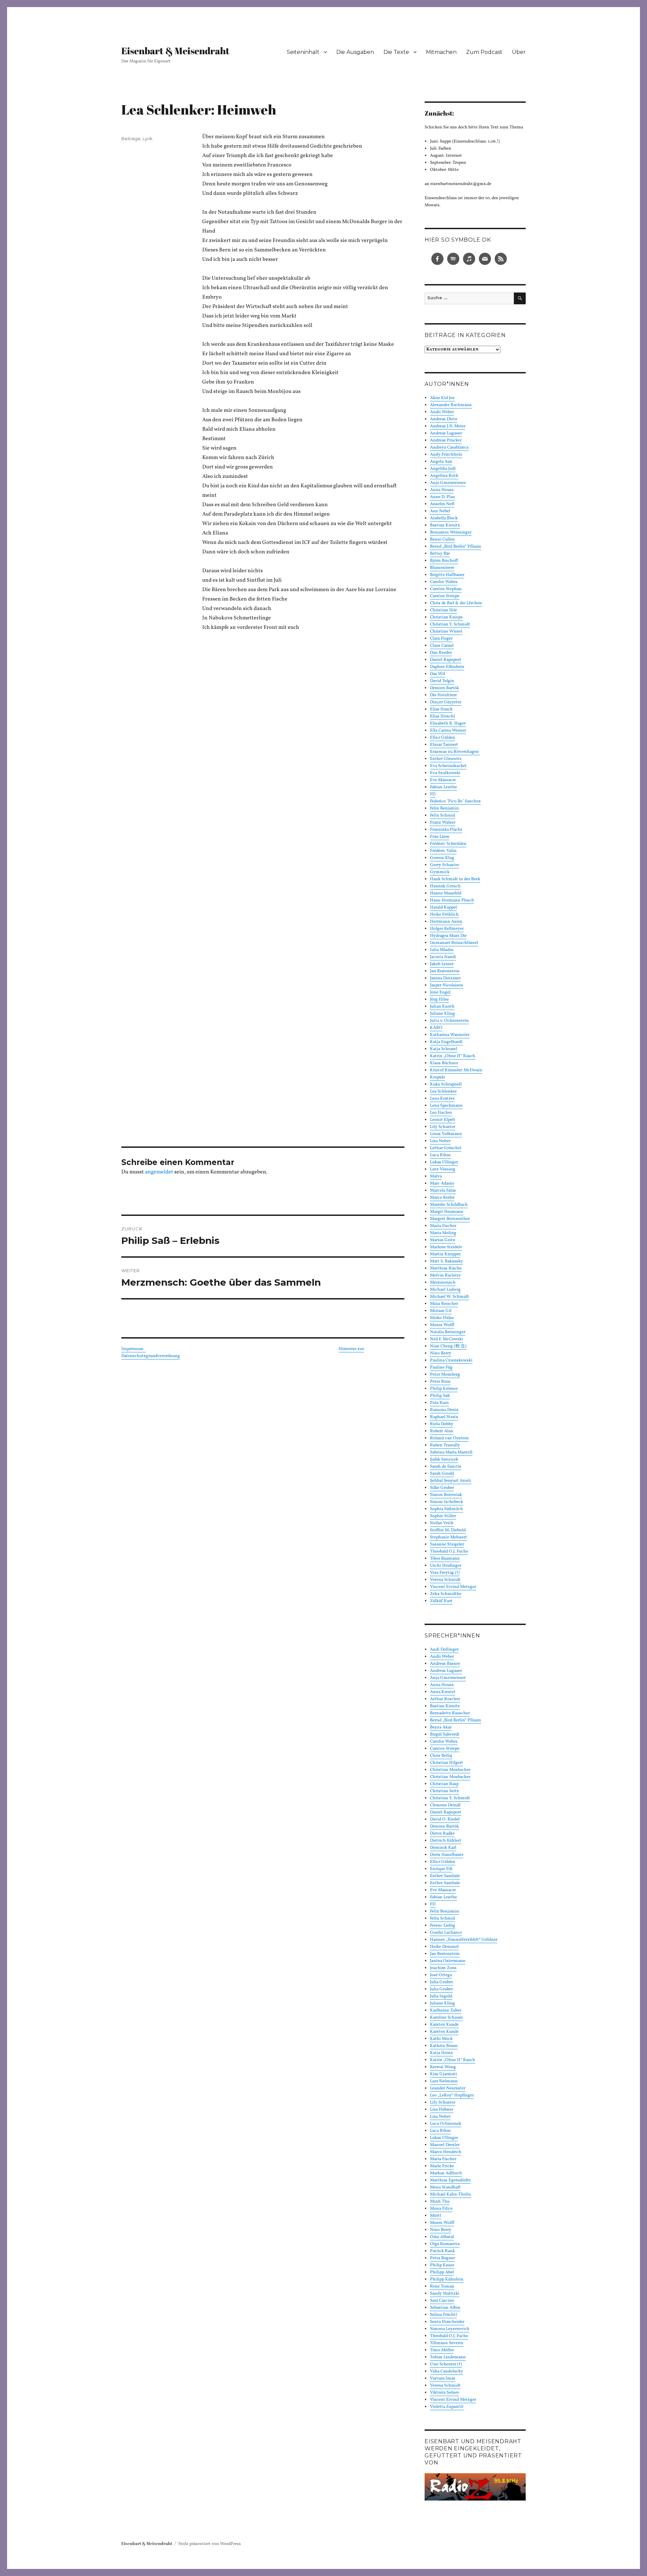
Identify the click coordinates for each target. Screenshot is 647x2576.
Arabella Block (444, 518)
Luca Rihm (440, 1155)
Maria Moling (443, 1233)
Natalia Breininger (448, 1332)
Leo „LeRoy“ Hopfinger (452, 2095)
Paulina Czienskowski (451, 1360)
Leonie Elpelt (443, 1120)
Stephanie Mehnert (449, 1537)
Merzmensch (443, 1283)
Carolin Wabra (444, 582)
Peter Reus (440, 1382)
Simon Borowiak (446, 1495)
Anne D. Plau (442, 497)
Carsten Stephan (446, 589)
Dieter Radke (442, 1834)
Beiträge (131, 139)
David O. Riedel (445, 1819)
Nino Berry (441, 1353)
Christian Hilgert (446, 1763)
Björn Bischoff (444, 561)
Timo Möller (442, 2350)
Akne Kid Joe (442, 398)
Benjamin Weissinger (451, 532)
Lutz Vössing (443, 1169)
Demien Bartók (444, 1827)
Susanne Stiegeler (447, 1544)
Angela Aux (441, 462)
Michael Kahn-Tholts (451, 2195)
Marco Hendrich (446, 2152)
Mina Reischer (444, 1304)
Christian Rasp (444, 1784)
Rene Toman (442, 2287)
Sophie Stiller (443, 1516)
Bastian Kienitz (445, 525)
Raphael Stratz (444, 1417)
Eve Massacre (443, 1890)
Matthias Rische (446, 1268)
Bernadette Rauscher (450, 1713)
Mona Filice (441, 2209)
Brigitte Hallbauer (447, 575)
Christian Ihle (443, 610)
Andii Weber (442, 412)
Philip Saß (440, 1396)
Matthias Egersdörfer (450, 2180)
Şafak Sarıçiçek (444, 1460)
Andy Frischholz (446, 455)
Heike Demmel (444, 1947)
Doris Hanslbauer (447, 1855)
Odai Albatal (442, 2237)
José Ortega (441, 1975)
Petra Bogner (442, 2258)
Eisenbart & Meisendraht (175, 51)
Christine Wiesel (446, 632)
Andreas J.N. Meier (448, 426)
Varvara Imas (443, 2379)
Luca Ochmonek (446, 2124)
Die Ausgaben (355, 52)
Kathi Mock (441, 2039)
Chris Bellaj (441, 1756)
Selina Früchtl (443, 2315)
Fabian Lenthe (443, 1897)
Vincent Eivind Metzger (453, 1587)
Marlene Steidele (446, 1247)
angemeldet (159, 1172)
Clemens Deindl (445, 1805)
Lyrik (148, 139)
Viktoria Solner (444, 2393)
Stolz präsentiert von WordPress (210, 2544)
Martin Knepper (445, 1254)
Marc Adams (442, 1184)
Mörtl (436, 2216)
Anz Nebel (440, 511)
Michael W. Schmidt (450, 1297)
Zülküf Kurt (441, 1601)
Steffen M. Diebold (448, 1530)
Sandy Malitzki (445, 2294)
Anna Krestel (443, 1692)
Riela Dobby (442, 1424)
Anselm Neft (442, 504)
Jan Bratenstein (445, 1954)
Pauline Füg (441, 1368)
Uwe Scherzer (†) (446, 2364)
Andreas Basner (445, 1664)
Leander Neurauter (448, 2088)
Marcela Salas (443, 1191)
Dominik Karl (443, 1848)
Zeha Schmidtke (446, 1594)
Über (519, 52)
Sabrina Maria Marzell (451, 1452)
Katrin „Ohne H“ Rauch (453, 2060)
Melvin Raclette (445, 1276)
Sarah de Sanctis (446, 1467)
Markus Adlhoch (446, 2173)
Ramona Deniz (444, 1410)
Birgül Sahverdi (445, 1735)
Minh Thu (440, 2202)
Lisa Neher (440, 1141)
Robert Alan (442, 1431)
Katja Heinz (441, 2053)
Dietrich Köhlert (446, 1841)
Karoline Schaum (446, 2018)
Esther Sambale (445, 1876)
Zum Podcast (484, 52)
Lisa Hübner (442, 2110)
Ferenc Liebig (443, 1926)
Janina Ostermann (448, 1961)
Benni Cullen (442, 540)
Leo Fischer (441, 1113)
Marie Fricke (442, 2166)
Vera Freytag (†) (445, 1573)
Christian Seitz (444, 1791)
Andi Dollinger (444, 1650)
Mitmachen (441, 52)
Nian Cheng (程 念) (448, 1346)
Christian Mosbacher (450, 1770)
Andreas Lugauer (446, 433)
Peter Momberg (445, 1375)
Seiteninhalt (303, 52)
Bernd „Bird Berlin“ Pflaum (456, 547)
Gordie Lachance (446, 1933)
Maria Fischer (443, 1226)
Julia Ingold (441, 1996)
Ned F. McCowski (446, 1339)
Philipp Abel (442, 2272)
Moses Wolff (442, 1325)
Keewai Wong (443, 2067)
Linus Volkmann (446, 1134)
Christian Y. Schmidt (450, 624)
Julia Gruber (441, 1982)
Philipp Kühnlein (447, 2279)
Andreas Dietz (444, 419)
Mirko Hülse (442, 1318)
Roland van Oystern (449, 1438)
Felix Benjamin (444, 1911)
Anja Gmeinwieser (448, 483)
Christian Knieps (446, 617)
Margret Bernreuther (450, 1219)
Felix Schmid (442, 1919)
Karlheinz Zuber (446, 2011)
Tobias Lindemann (448, 2357)
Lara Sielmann (444, 2081)
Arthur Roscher (445, 1699)
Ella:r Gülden (443, 1862)
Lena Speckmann (446, 1106)
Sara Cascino (442, 2301)
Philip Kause (442, 2265)
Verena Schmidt (445, 1580)
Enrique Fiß (441, 1869)
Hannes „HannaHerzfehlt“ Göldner (464, 1940)
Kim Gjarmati (443, 2074)
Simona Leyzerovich (450, 2329)
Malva (436, 1176)
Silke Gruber (442, 1488)
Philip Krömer (444, 1389)
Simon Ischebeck (446, 1502)
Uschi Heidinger (446, 1566)
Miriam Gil (441, 1311)
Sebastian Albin (445, 2308)
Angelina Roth (444, 476)
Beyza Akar (441, 1727)
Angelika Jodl (443, 469)
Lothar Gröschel (446, 1148)
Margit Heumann (447, 1212)
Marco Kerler (442, 1198)
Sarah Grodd (442, 1474)
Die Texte (396, 52)
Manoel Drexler (445, 2145)
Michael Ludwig (445, 1290)
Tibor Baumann (445, 1559)
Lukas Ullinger (444, 1162)
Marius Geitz (443, 1240)
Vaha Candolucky (446, 2371)
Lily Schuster (443, 1127)
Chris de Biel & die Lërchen (456, 603)
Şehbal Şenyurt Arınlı (451, 1481)
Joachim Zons (443, 1968)
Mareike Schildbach (449, 1205)
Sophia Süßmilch (446, 1509)
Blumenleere (442, 568)
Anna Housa (442, 490)
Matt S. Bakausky (446, 1261)
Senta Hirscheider (447, 2322)
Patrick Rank (442, 2251)
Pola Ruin (439, 1403)
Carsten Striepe (445, 596)
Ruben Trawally (445, 1445)
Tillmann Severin (447, 2343)
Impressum (133, 1349)
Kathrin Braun (444, 2046)
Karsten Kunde (444, 2025)
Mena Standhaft (445, 2187)
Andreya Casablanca (449, 448)
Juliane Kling (442, 2003)
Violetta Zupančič (447, 2407)
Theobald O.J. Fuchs (449, 1552)
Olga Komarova (445, 2244)
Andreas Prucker (446, 440)
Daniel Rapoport (446, 1812)
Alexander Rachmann (451, 405)
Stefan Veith (442, 1523)
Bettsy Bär (440, 554)
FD (433, 1904)
